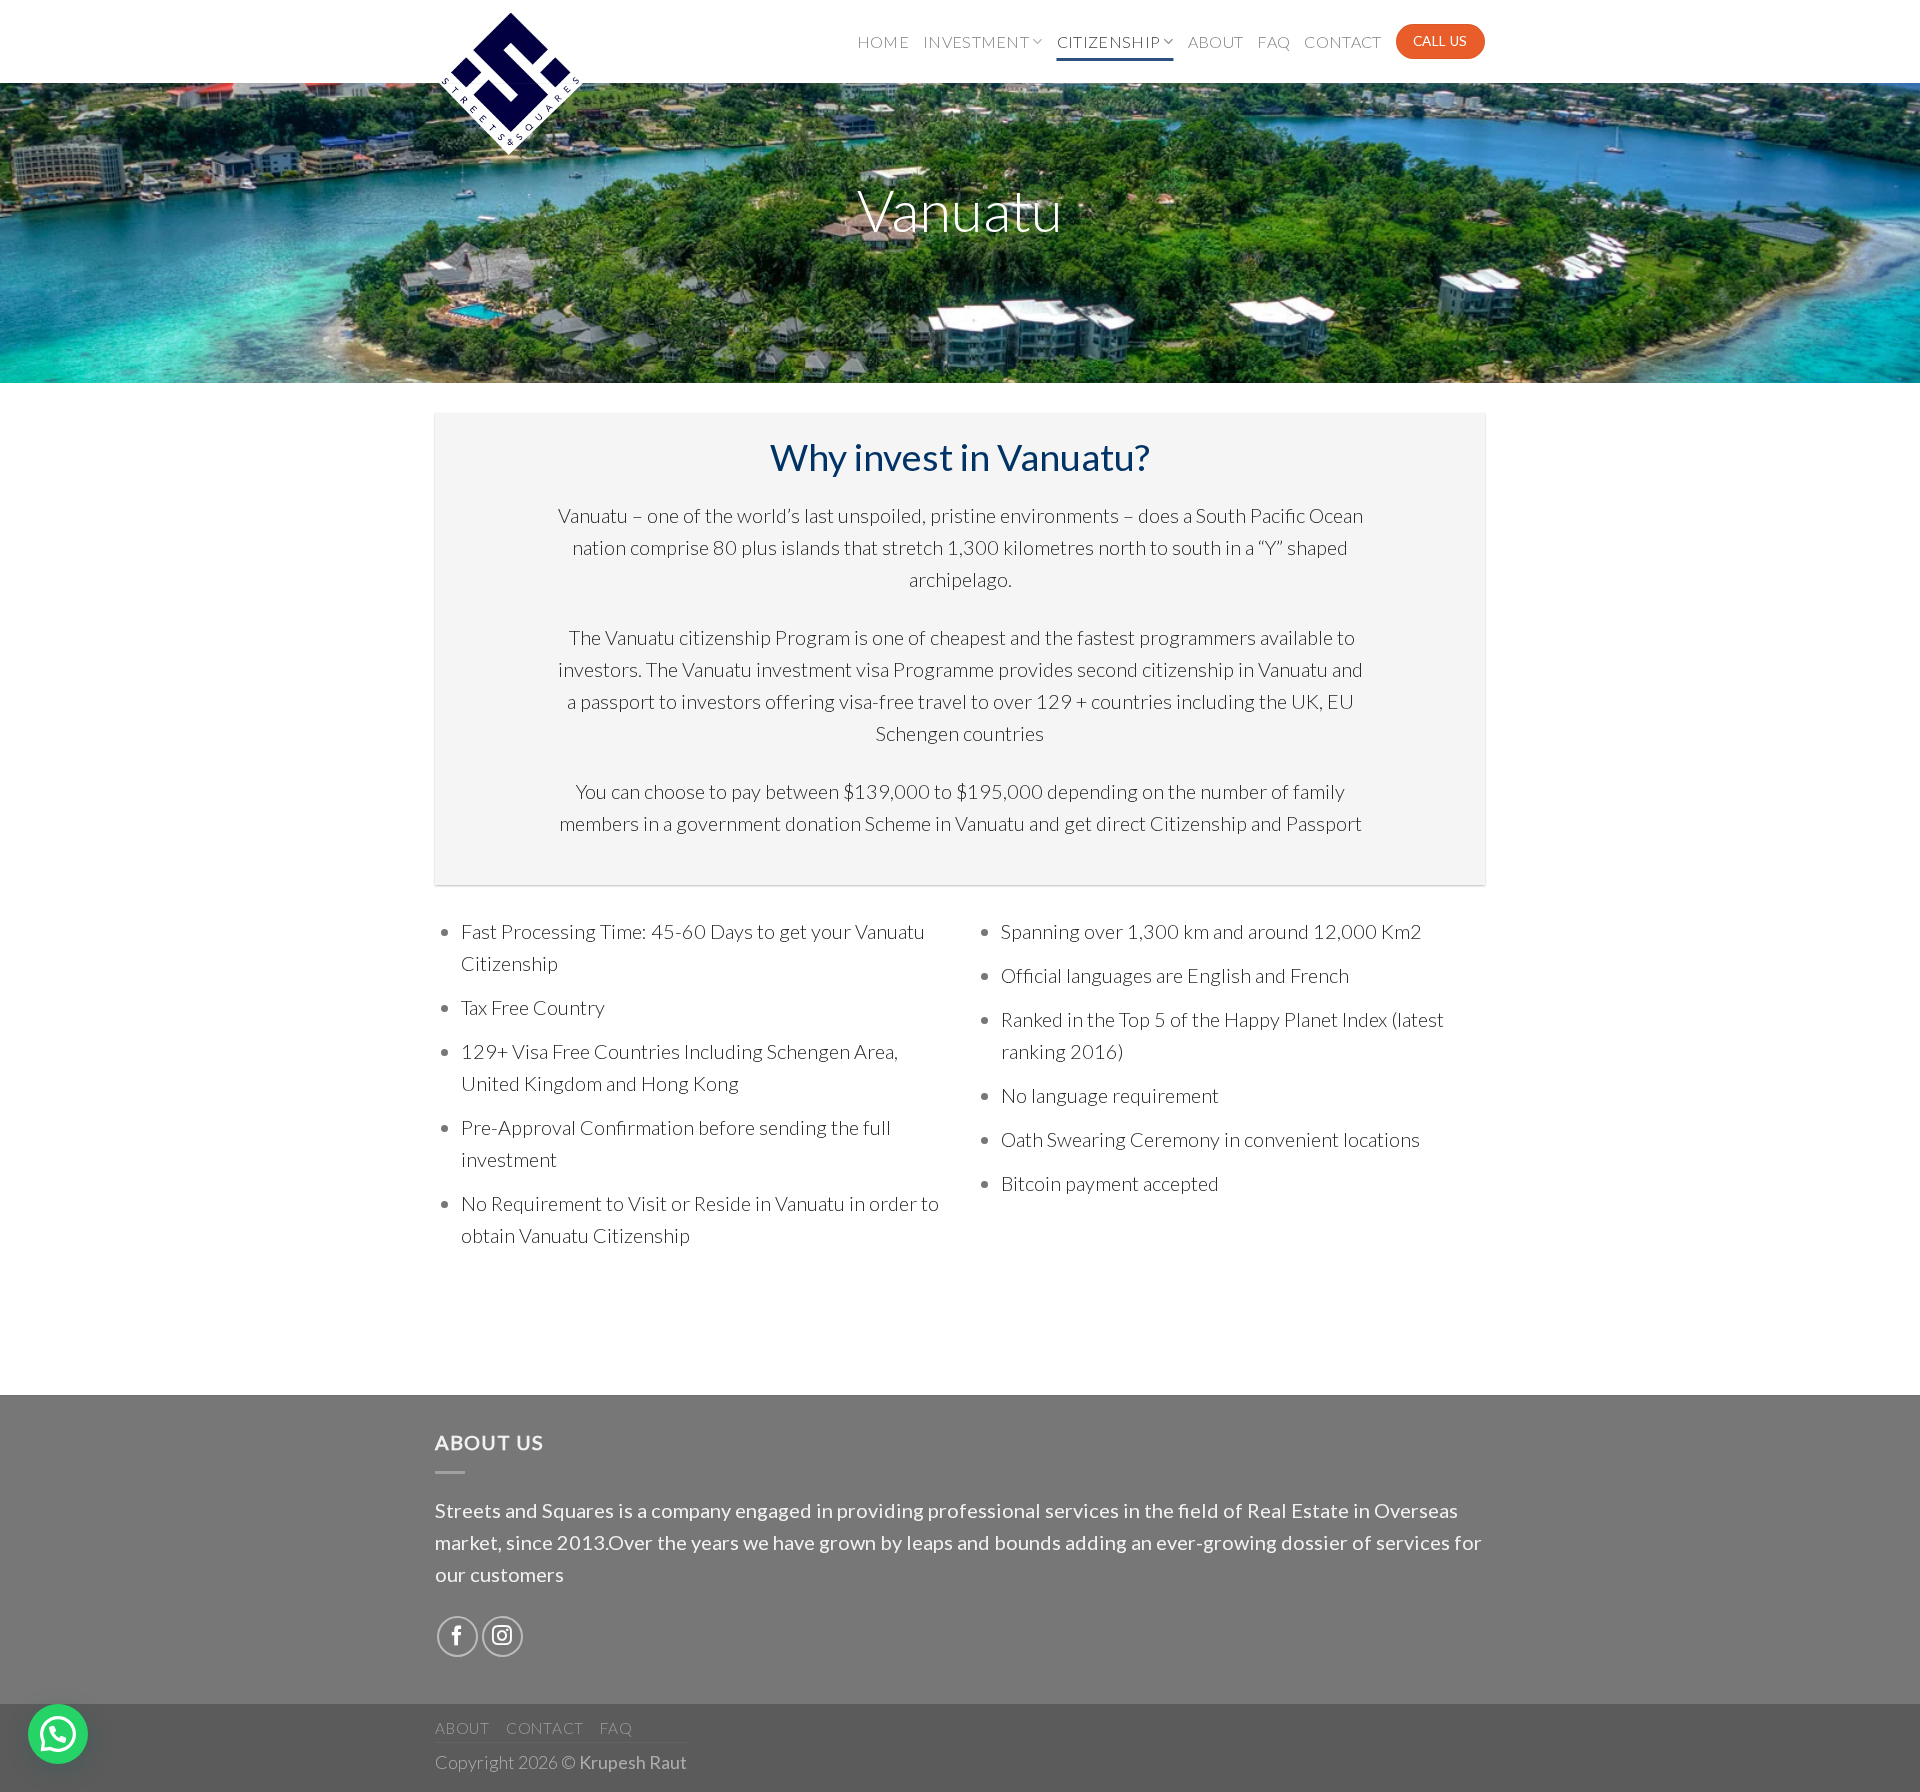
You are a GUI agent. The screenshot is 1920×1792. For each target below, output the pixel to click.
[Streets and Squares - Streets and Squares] (535, 80)
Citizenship (1109, 41)
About (1216, 41)
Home (883, 41)
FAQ (1273, 41)
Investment (976, 41)
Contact (1342, 41)
